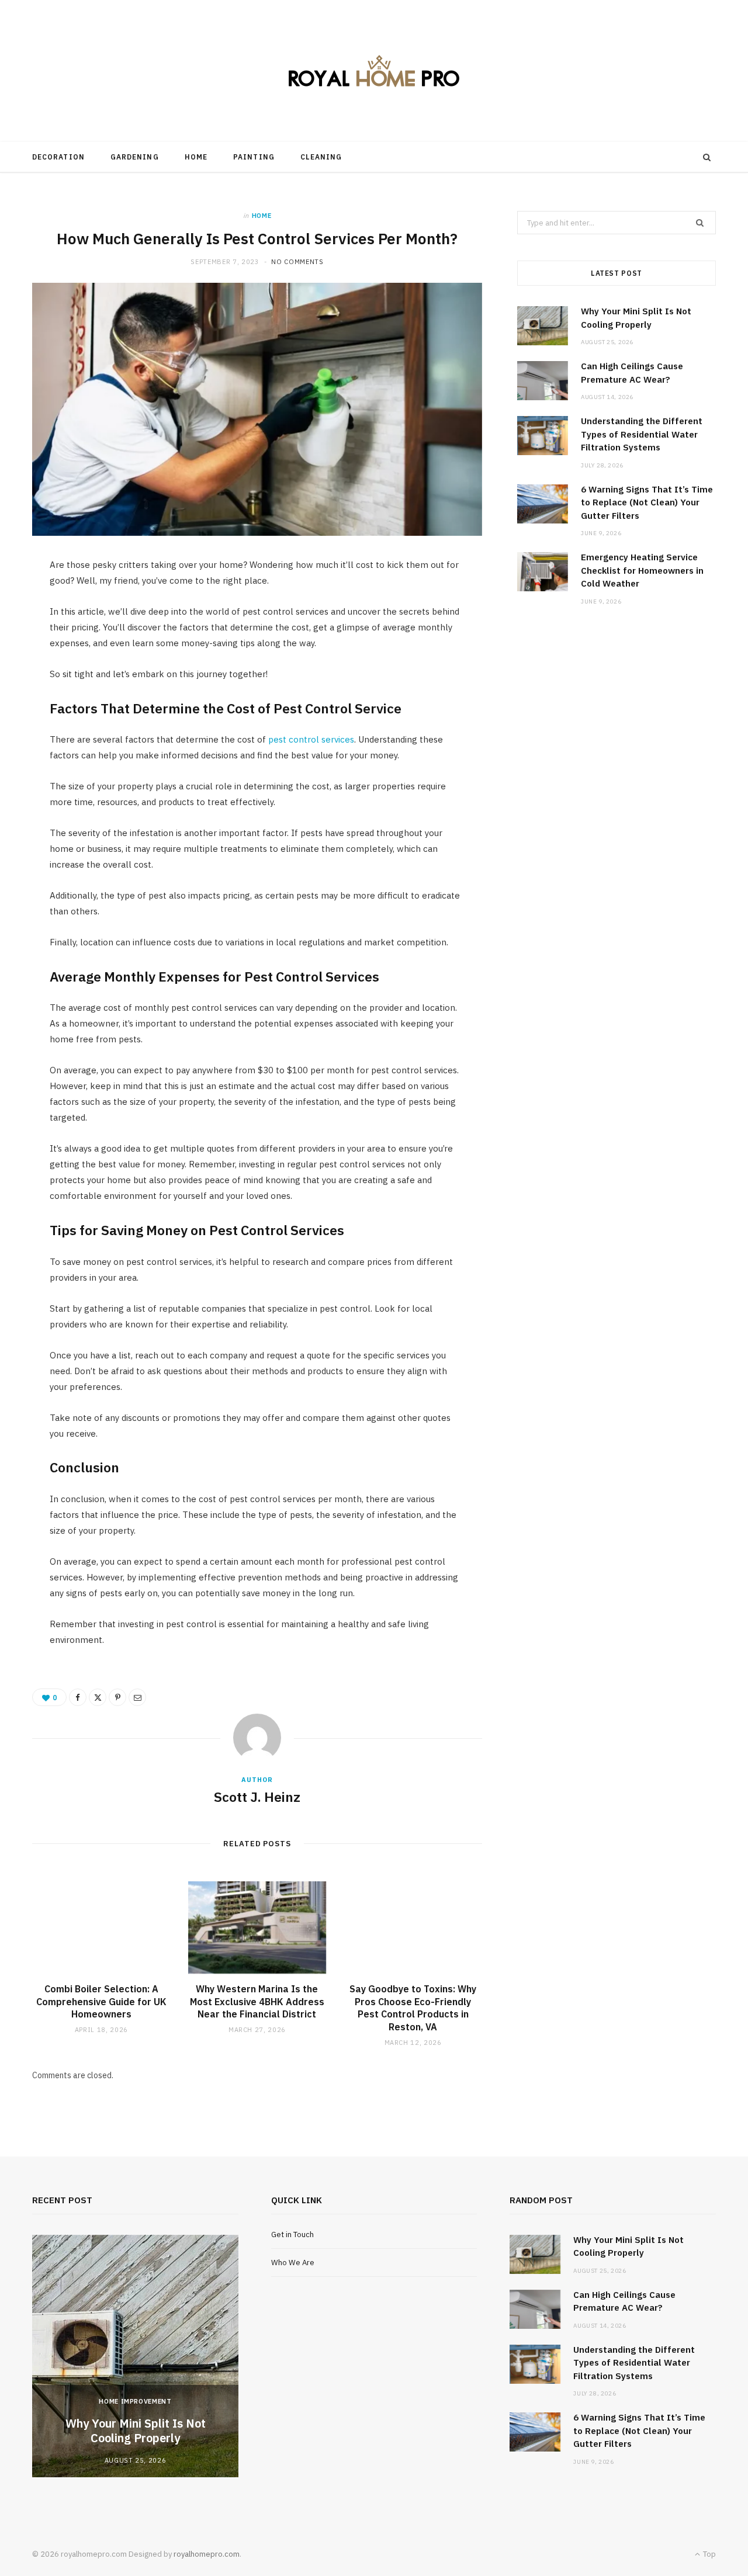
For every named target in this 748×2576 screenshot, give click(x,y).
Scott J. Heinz (257, 1797)
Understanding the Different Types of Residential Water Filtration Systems (642, 434)
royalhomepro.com (207, 2554)
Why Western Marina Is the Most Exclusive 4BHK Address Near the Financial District (257, 2001)
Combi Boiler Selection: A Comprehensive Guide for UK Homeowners (101, 2001)
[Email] (137, 1697)
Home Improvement (135, 2401)
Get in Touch (292, 2235)
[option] (135, 2356)
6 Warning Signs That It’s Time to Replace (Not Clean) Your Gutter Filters (647, 502)
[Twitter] (98, 1697)
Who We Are (293, 2263)
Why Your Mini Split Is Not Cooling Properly (136, 2431)
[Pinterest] (117, 1697)
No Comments (297, 262)
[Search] (707, 157)
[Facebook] (78, 1697)
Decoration (58, 157)
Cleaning (321, 157)
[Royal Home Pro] (374, 71)
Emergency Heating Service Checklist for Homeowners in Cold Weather (642, 570)
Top (709, 2554)
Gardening (135, 157)
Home (196, 157)
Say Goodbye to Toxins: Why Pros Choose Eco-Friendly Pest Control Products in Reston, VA (413, 2008)
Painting (254, 157)
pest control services (311, 739)
